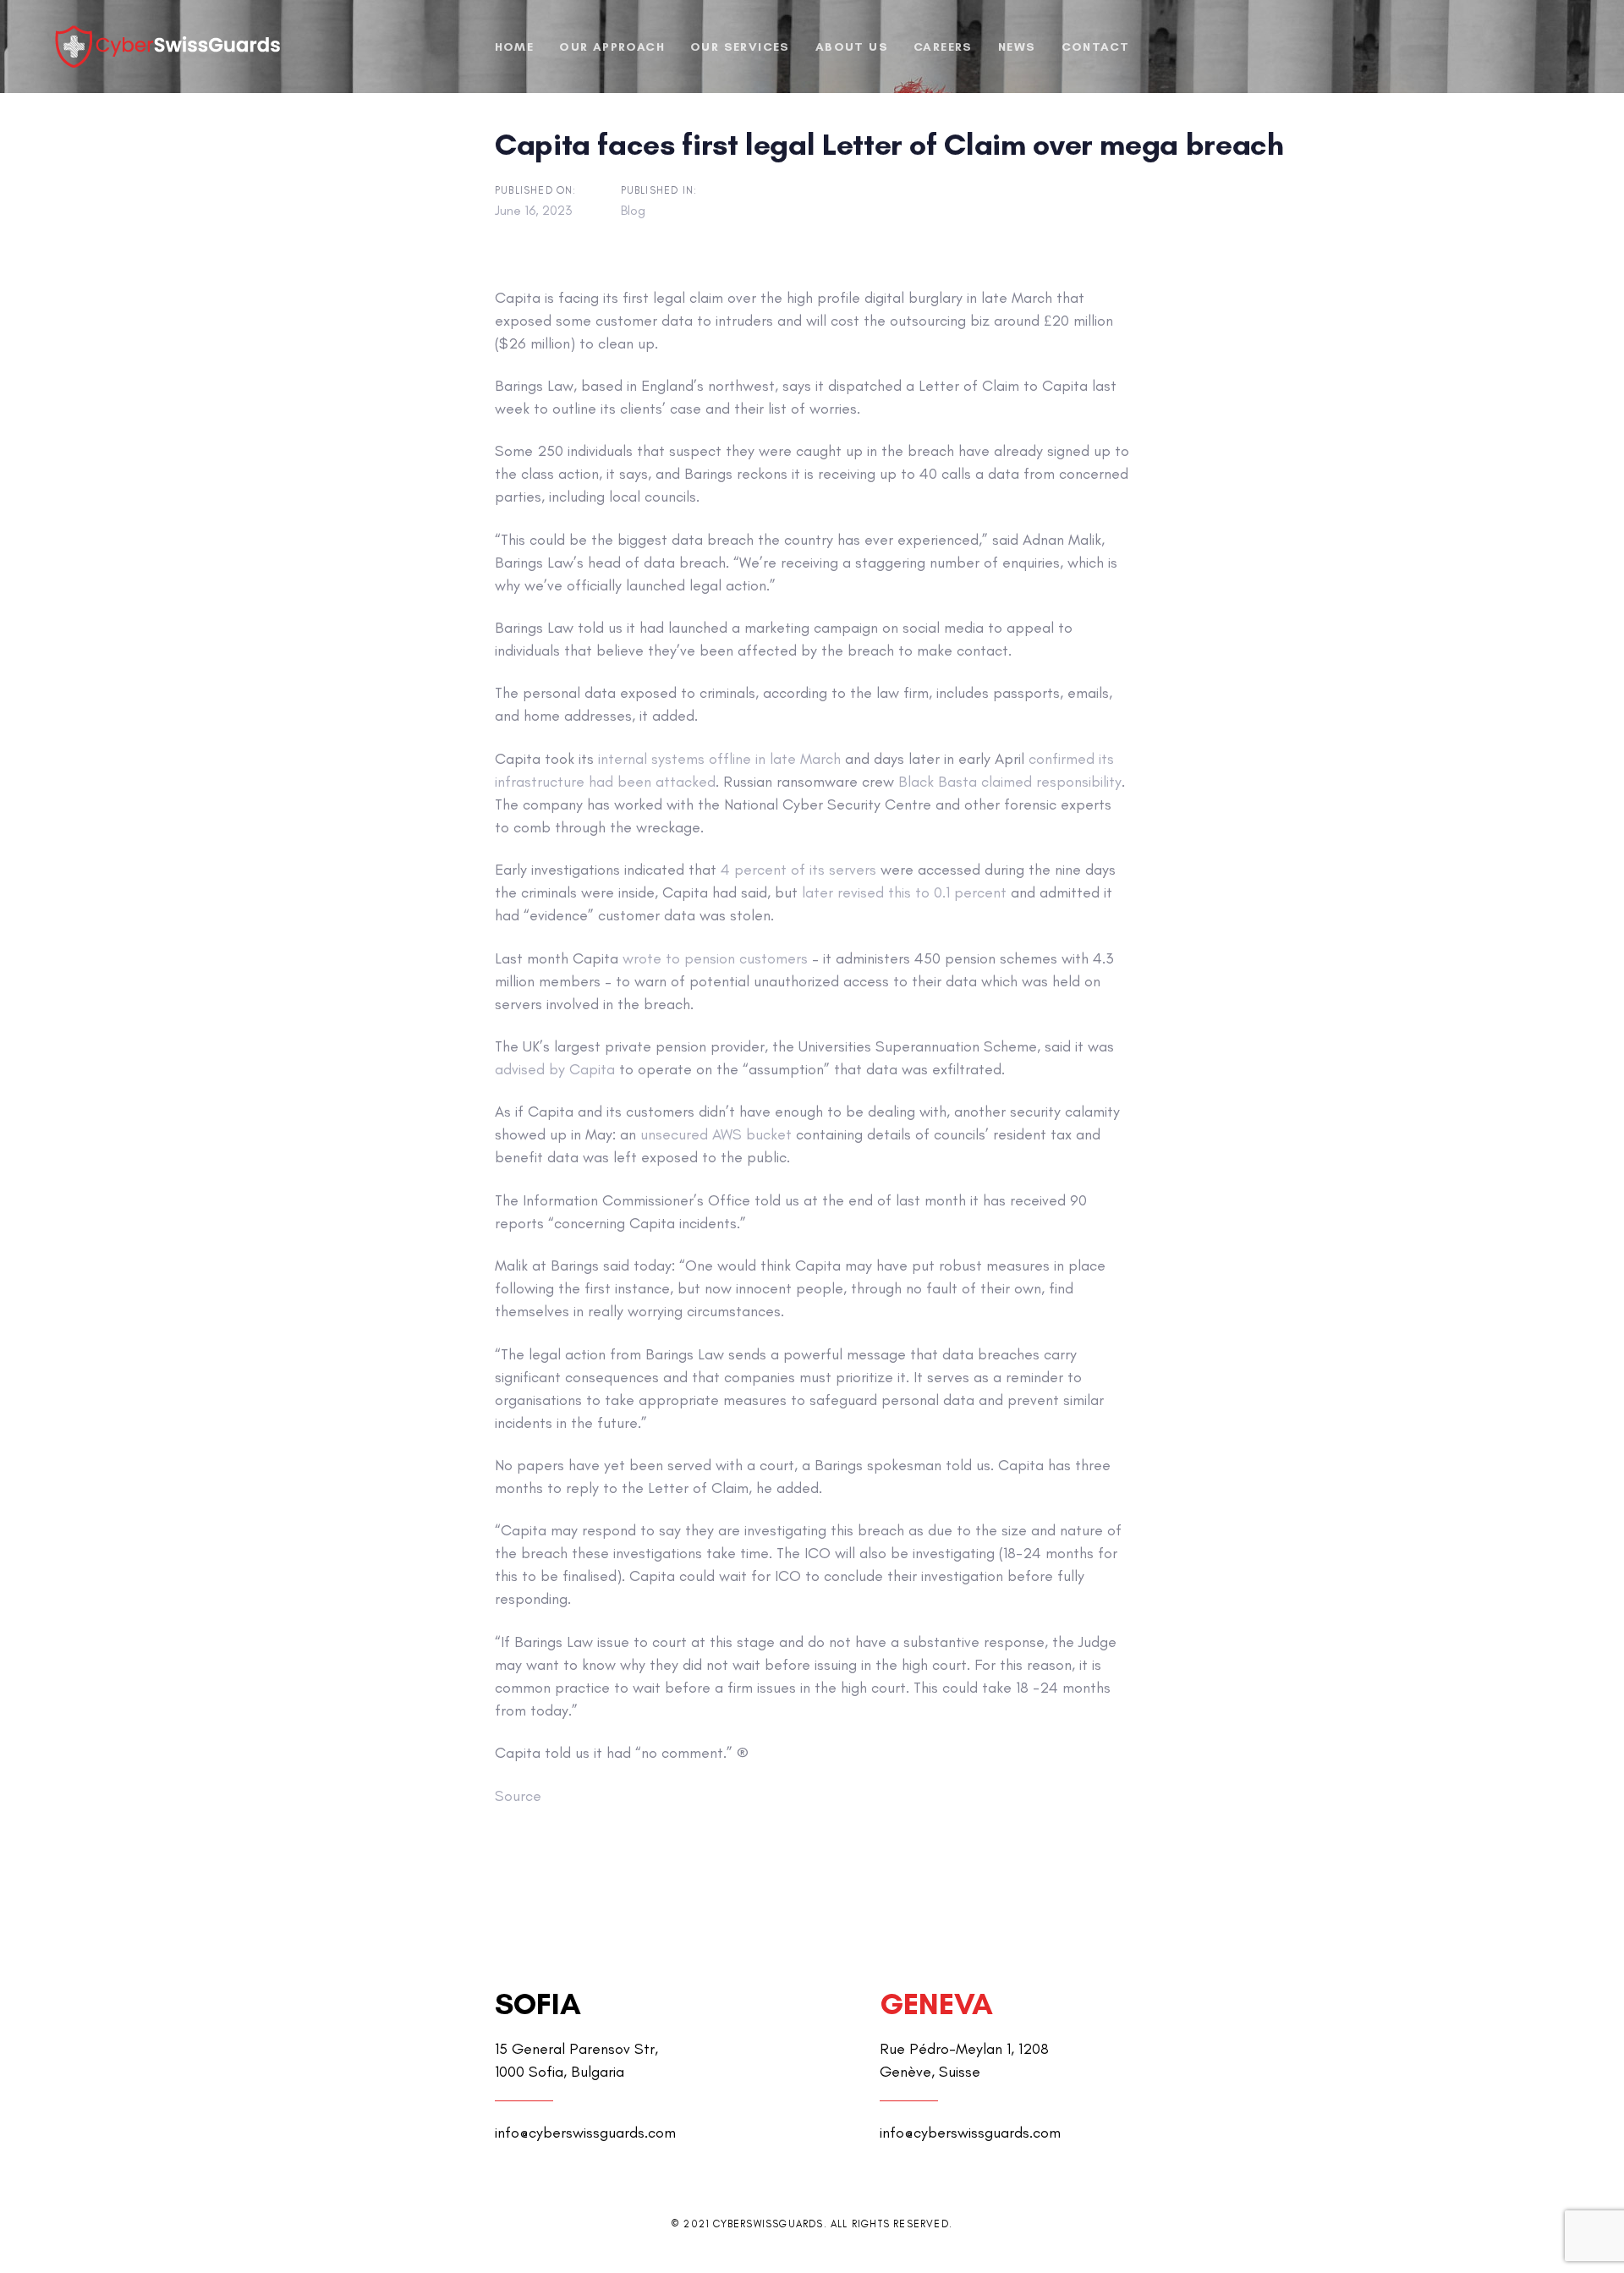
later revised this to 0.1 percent (904, 892)
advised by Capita (555, 1069)
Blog (633, 210)
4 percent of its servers (798, 870)
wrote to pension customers (715, 958)
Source (518, 1796)
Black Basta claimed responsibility (1010, 782)
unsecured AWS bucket (716, 1134)
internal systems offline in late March (719, 759)
